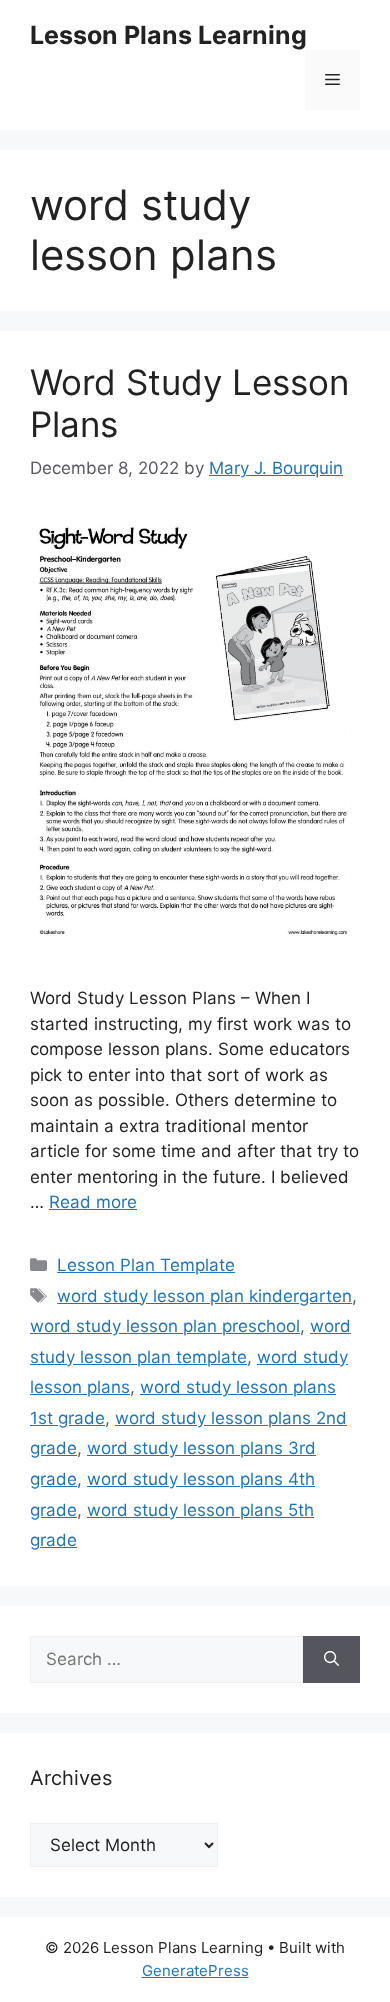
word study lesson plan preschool (165, 1326)
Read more (93, 1202)
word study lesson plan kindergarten (204, 1296)
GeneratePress (195, 1970)
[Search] (331, 1660)
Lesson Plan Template (146, 1265)
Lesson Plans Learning (168, 35)
